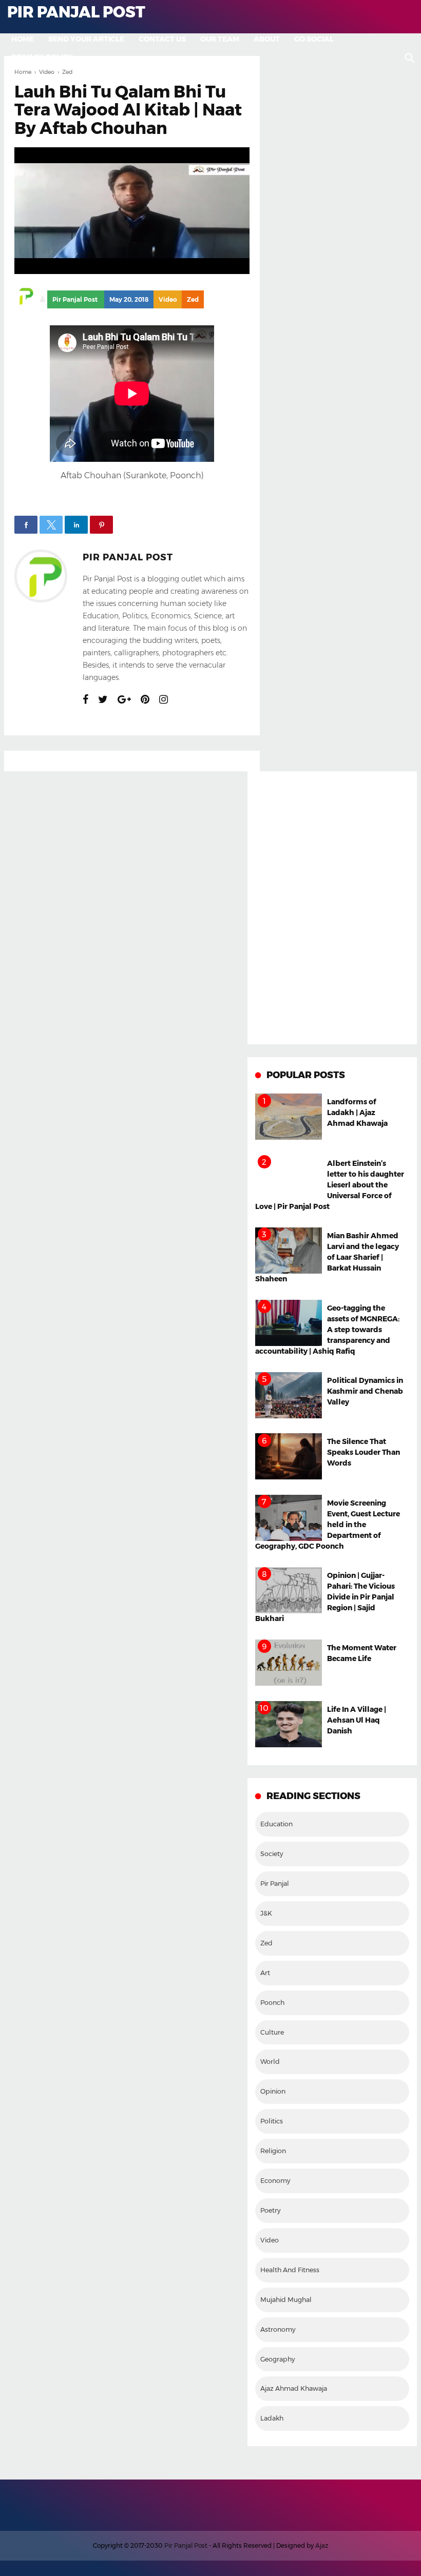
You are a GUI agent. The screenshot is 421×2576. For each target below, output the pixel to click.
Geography (278, 2359)
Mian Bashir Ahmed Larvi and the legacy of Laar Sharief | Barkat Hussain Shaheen (327, 1257)
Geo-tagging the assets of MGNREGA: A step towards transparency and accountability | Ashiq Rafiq (327, 1330)
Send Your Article (86, 39)
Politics (272, 2121)
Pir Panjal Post (128, 557)
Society (272, 1854)
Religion (273, 2151)
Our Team (220, 39)
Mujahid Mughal (286, 2300)
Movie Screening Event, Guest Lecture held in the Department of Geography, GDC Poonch (328, 1525)
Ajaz (322, 2545)
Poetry (270, 2210)
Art (265, 1973)
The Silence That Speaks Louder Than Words (363, 1452)
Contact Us (162, 39)
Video (168, 299)
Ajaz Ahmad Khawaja (294, 2388)
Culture (272, 2032)
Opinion (273, 2091)
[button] (26, 525)
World (270, 2062)
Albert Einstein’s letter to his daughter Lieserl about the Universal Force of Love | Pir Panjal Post (330, 1185)
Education (276, 1824)
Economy (275, 2181)
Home (23, 39)
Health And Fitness (290, 2270)
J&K (266, 1913)
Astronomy (278, 2329)
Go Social (314, 39)
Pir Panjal (275, 1884)
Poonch (272, 2003)
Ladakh (272, 2418)
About (267, 39)
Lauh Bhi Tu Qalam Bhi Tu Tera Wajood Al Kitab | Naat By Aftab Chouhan (128, 110)
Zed (193, 299)
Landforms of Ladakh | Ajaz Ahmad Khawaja (357, 1113)
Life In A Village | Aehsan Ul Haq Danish (357, 1720)
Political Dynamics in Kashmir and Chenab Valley (365, 1391)
